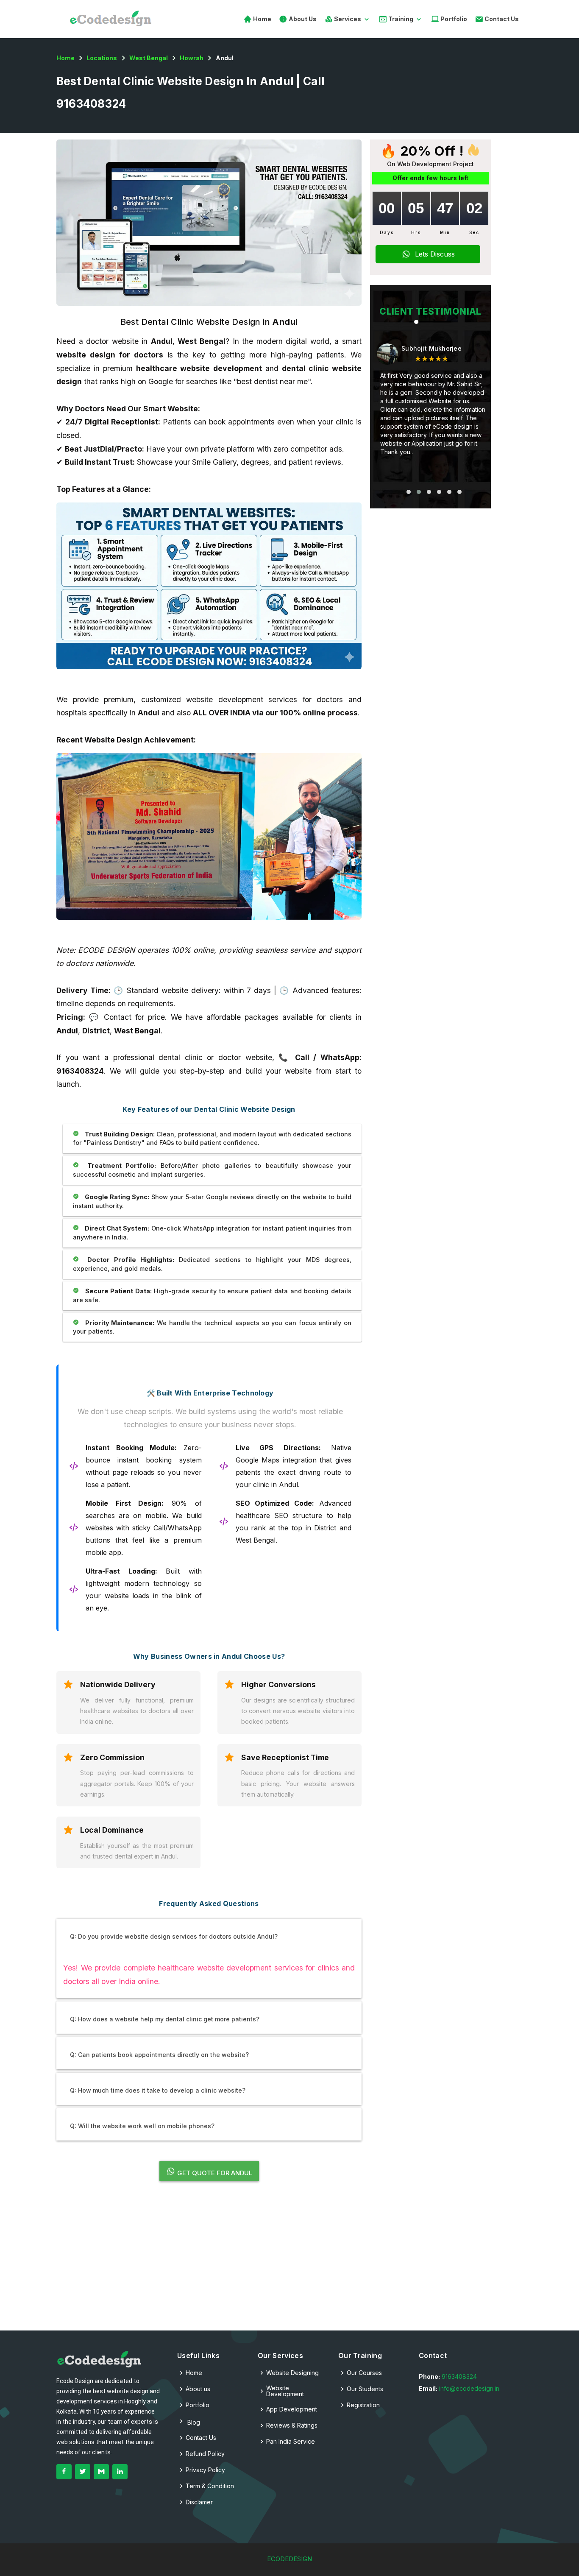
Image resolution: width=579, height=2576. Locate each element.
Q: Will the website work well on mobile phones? (142, 2126)
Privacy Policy (205, 2470)
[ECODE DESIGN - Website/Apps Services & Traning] (99, 2359)
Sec (474, 232)
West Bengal (149, 58)
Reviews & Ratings (292, 2425)
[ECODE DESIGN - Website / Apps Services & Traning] (113, 19)
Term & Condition (210, 2486)
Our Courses (364, 2373)
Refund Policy (205, 2454)
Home (262, 19)
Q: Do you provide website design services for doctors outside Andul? (174, 1936)
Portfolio (453, 19)
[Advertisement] (209, 2261)
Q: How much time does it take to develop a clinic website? (158, 2090)
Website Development (285, 2391)
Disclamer (199, 2502)
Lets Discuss (437, 254)
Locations (102, 58)
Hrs (416, 232)
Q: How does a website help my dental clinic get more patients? (165, 2019)
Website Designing (292, 2373)
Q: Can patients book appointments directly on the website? (159, 2055)
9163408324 (459, 2376)
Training (401, 19)
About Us (302, 19)
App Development (292, 2409)
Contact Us (501, 19)
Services (348, 19)
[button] (409, 492)
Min (445, 232)
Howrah (192, 58)
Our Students (365, 2389)
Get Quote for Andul (214, 2173)
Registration (363, 2405)
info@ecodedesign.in (469, 2388)
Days (387, 232)
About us (198, 2389)
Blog (193, 2422)
